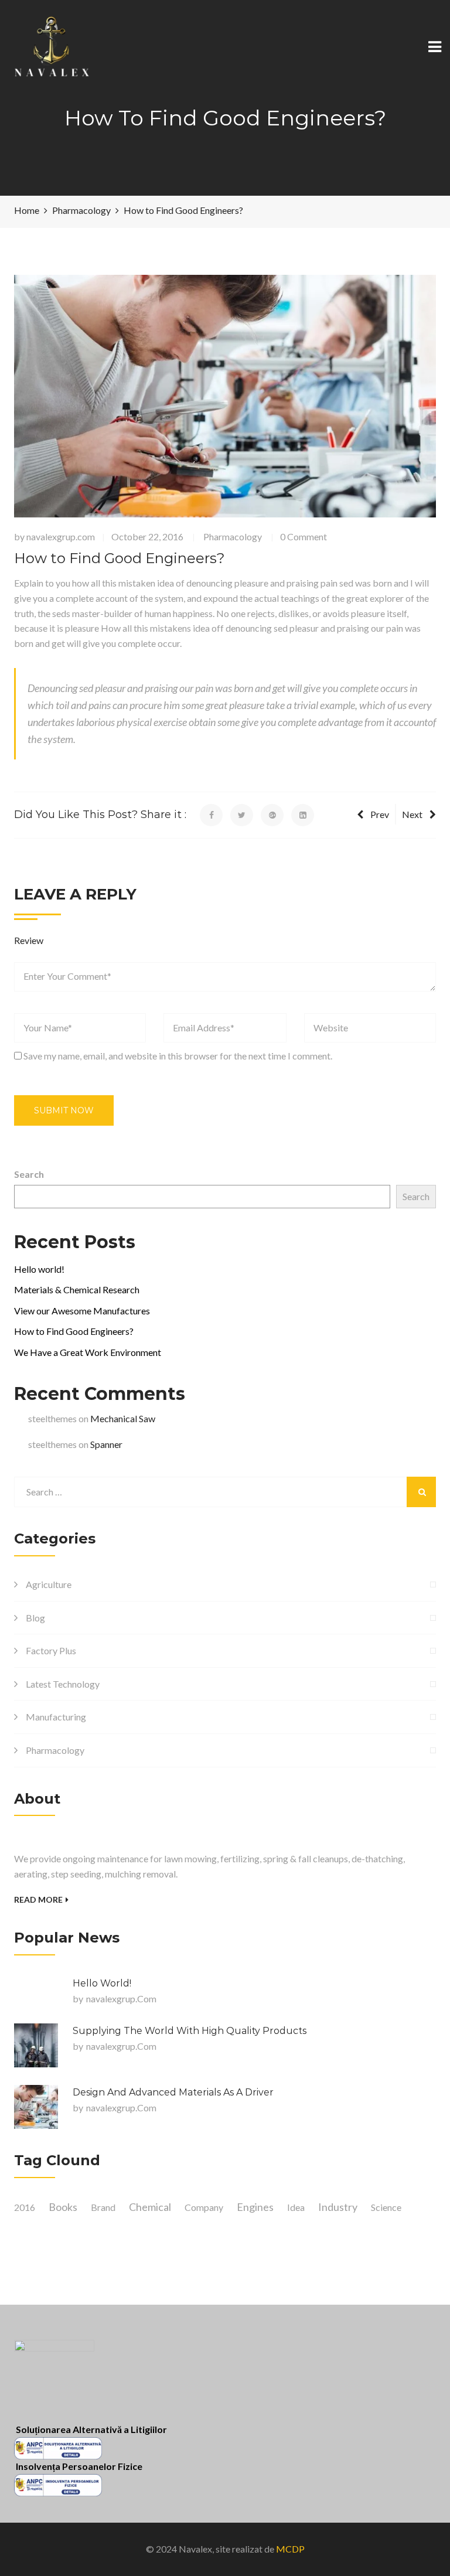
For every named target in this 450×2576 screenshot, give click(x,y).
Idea (296, 2207)
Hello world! (39, 1269)
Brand (103, 2207)
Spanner (106, 1444)
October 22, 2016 (147, 536)
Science (386, 2207)
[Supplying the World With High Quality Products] (36, 2045)
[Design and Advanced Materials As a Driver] (36, 2107)
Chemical (150, 2207)
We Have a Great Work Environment (88, 1352)
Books (63, 2207)
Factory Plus (51, 1650)
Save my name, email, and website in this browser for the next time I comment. (178, 1056)
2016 (25, 2207)
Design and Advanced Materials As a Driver (173, 2092)
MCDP (290, 2549)
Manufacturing (56, 1717)
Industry (338, 2207)
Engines (255, 2207)
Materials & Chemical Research (77, 1289)
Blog (35, 1618)
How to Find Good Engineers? (74, 1331)
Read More (38, 1899)
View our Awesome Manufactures (82, 1311)
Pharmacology (233, 536)
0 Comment (304, 536)
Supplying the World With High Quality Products (190, 2031)
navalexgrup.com (61, 536)
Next (412, 814)
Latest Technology (63, 1684)
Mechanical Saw (123, 1418)
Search (29, 1174)
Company (204, 2207)
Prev (380, 814)
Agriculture (49, 1584)
